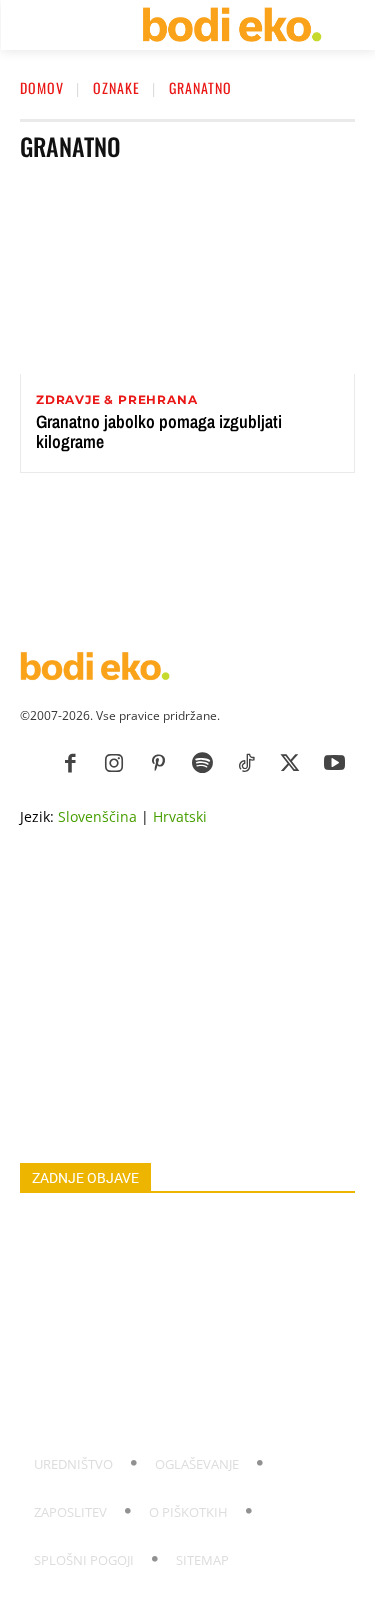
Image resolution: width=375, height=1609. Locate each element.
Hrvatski (180, 816)
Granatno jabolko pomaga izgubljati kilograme (159, 431)
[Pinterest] (158, 764)
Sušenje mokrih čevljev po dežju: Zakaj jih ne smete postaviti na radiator (170, 1410)
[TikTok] (246, 764)
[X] (290, 764)
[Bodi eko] (231, 25)
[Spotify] (202, 764)
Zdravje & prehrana (116, 400)
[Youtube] (334, 764)
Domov (42, 87)
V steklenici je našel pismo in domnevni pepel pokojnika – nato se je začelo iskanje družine (173, 1234)
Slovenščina (97, 816)
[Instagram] (114, 764)
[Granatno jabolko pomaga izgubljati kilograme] (187, 277)
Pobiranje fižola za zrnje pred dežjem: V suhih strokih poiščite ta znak (173, 1366)
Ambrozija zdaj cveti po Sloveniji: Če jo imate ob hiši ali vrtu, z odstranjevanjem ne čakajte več (180, 1322)
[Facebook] (70, 764)
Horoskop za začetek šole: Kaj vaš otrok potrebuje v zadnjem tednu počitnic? (185, 1278)
